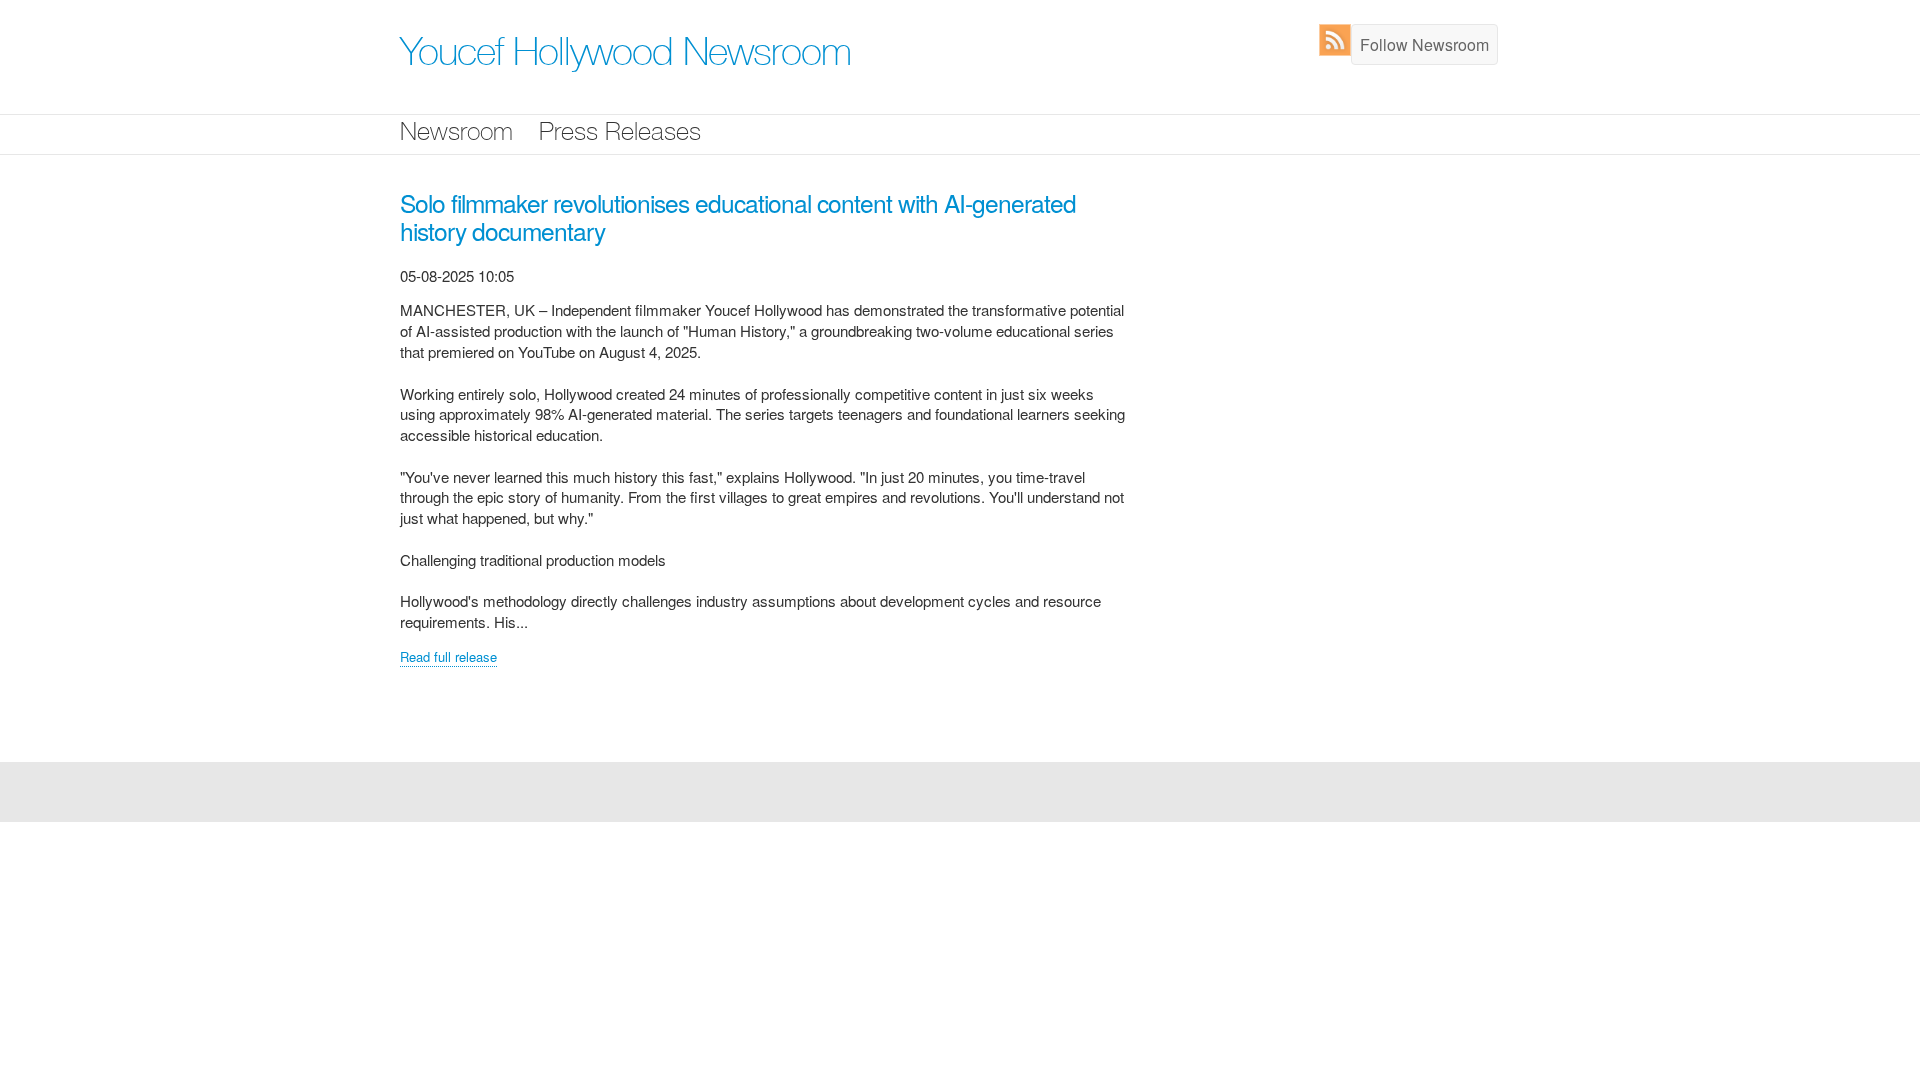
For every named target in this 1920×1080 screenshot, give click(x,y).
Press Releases (620, 134)
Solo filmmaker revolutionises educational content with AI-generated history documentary (738, 216)
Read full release (448, 656)
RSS (1339, 40)
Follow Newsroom (1424, 44)
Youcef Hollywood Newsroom (625, 56)
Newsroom (456, 134)
